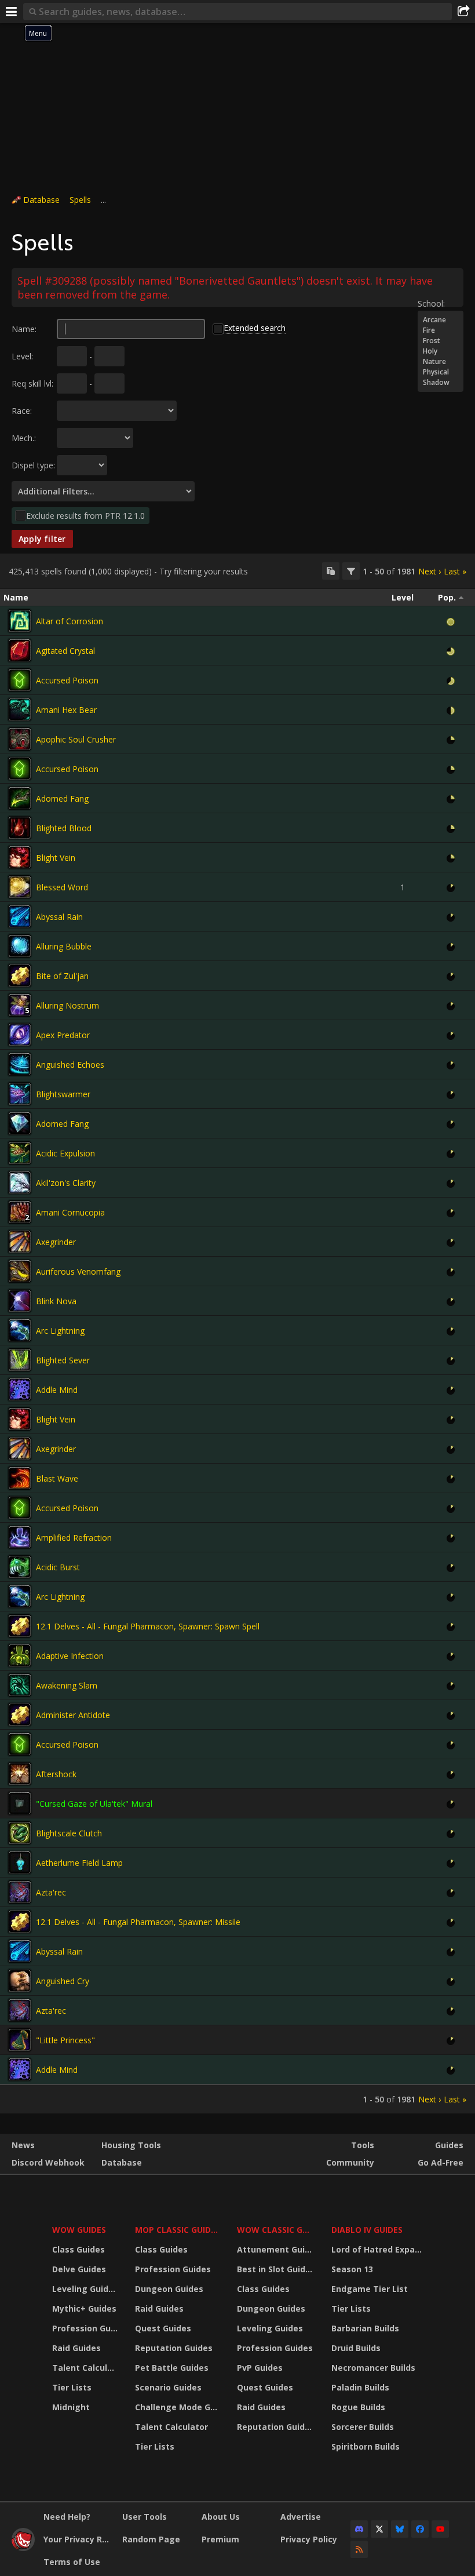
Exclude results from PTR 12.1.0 (85, 516)
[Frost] (441, 341)
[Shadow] (441, 383)
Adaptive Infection (70, 1656)
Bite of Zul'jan (62, 976)
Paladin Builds (360, 2387)
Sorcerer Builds (363, 2427)
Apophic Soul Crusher (76, 739)
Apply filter (42, 539)
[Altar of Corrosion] (20, 621)
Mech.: (24, 438)
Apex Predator (63, 1035)
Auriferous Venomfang (78, 1271)
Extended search (255, 328)
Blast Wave (57, 1478)
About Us (221, 2517)
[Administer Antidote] (20, 1715)
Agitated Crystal (65, 651)
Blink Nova (56, 1301)
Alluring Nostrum (67, 1005)
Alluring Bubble (64, 946)
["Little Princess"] (20, 2040)
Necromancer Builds (373, 2368)
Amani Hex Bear (66, 710)
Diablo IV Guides (367, 2230)
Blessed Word (62, 887)
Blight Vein (56, 858)
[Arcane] (441, 320)
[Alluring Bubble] (20, 946)
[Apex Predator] (20, 1035)
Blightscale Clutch (69, 1833)
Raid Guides (76, 2348)
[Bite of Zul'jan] (20, 976)
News (23, 2145)
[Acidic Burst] (20, 1567)
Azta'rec (51, 1892)
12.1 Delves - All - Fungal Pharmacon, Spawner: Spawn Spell (148, 1626)
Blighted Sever (63, 1360)
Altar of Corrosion (70, 621)
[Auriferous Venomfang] (20, 1271)
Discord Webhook (48, 2162)
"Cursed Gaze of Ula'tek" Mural (94, 1804)
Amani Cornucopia (70, 1212)
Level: (22, 356)
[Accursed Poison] (20, 680)
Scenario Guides (168, 2387)
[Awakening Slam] (20, 1685)
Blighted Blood (64, 828)
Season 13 (352, 2269)
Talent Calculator (86, 2368)
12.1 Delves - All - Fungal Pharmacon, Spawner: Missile (138, 1922)
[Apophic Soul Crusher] (20, 739)
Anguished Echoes (70, 1065)
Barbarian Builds (365, 2328)
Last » (455, 571)
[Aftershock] (20, 1774)
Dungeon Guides (169, 2289)
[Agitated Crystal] (20, 650)
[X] (379, 2529)
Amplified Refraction (74, 1538)
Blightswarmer (63, 1094)
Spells (80, 200)
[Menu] (12, 12)
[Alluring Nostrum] (20, 1005)
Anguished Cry (63, 1981)
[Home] (23, 2548)
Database (41, 200)
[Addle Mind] (20, 1389)
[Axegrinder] (20, 1242)
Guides (449, 2145)
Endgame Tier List (370, 2289)
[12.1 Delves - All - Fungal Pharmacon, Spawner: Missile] (20, 1922)
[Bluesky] (400, 2529)
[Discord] (359, 2529)
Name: (24, 329)
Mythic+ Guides (84, 2308)
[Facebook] (420, 2529)
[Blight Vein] (20, 857)
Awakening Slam (67, 1685)
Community (350, 2162)
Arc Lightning (60, 1331)
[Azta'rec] (20, 1892)
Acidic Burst (58, 1567)
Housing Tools (131, 2145)
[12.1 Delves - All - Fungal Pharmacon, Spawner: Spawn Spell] (20, 1626)
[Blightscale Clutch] (20, 1833)
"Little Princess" (65, 2040)
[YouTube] (440, 2529)
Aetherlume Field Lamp (79, 1863)
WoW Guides (79, 2230)
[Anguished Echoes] (20, 1064)
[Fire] (441, 330)
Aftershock (56, 1774)
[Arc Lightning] (20, 1330)
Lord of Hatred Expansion (379, 2249)
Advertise (301, 2517)
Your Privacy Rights (78, 2539)
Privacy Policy (309, 2539)
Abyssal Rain (59, 917)
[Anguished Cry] (20, 1981)
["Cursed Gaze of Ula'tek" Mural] (20, 1803)
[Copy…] (331, 571)
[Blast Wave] (20, 1478)
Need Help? (67, 2517)
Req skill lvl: (32, 383)
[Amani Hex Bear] (20, 710)
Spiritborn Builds (366, 2446)
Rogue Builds (358, 2407)
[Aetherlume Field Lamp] (20, 1862)
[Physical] (441, 372)
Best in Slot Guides (276, 2269)
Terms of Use (72, 2562)
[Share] (463, 12)
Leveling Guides (85, 2289)
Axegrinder (56, 1242)
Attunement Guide (276, 2249)
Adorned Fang (62, 798)
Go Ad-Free (441, 2162)
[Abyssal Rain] (20, 916)
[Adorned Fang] (20, 798)
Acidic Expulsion (65, 1153)
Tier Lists (72, 2387)
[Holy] (441, 351)
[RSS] (359, 2549)
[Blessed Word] (20, 887)
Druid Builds (356, 2348)
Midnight (71, 2407)
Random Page (151, 2539)
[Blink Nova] (20, 1301)
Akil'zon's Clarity (66, 1183)
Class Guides (78, 2249)
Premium (220, 2539)
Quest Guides (163, 2328)
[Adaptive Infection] (20, 1656)
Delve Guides (79, 2269)
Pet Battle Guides (172, 2368)
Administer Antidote (73, 1715)
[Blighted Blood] (20, 828)
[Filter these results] (351, 571)
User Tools (145, 2517)
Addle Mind (57, 1390)
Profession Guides (86, 2328)
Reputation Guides (174, 2348)
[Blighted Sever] (20, 1360)
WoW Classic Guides (277, 2230)
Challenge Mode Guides (179, 2407)
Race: (22, 411)
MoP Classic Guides (178, 2230)
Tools (363, 2145)
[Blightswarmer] (20, 1094)
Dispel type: (33, 465)
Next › (430, 571)
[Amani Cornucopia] (20, 1212)
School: (431, 303)
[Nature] (441, 362)
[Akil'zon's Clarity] (20, 1183)
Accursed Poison (67, 680)
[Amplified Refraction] (20, 1537)
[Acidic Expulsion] (20, 1153)
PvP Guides (260, 2368)
